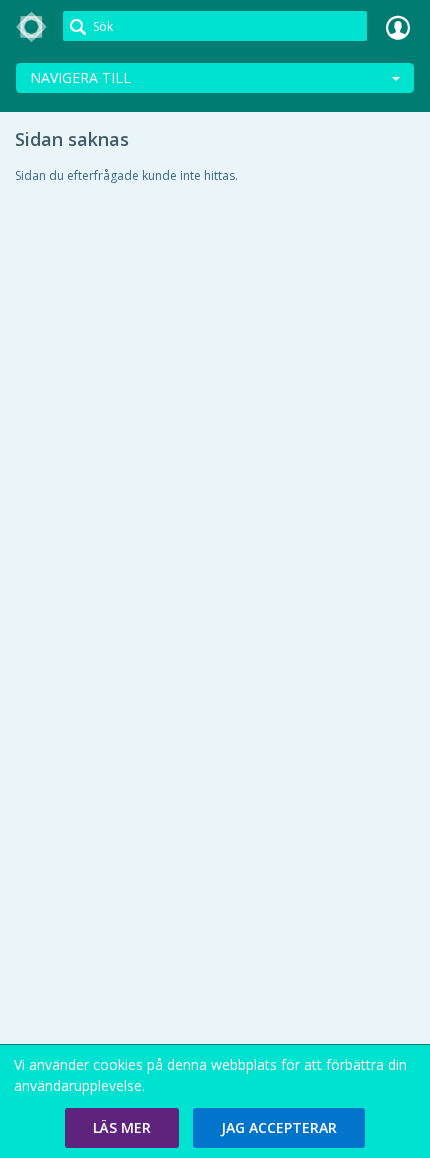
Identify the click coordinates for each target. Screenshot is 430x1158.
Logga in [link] (398, 27)
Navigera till (80, 77)
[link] (32, 27)
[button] (122, 1128)
